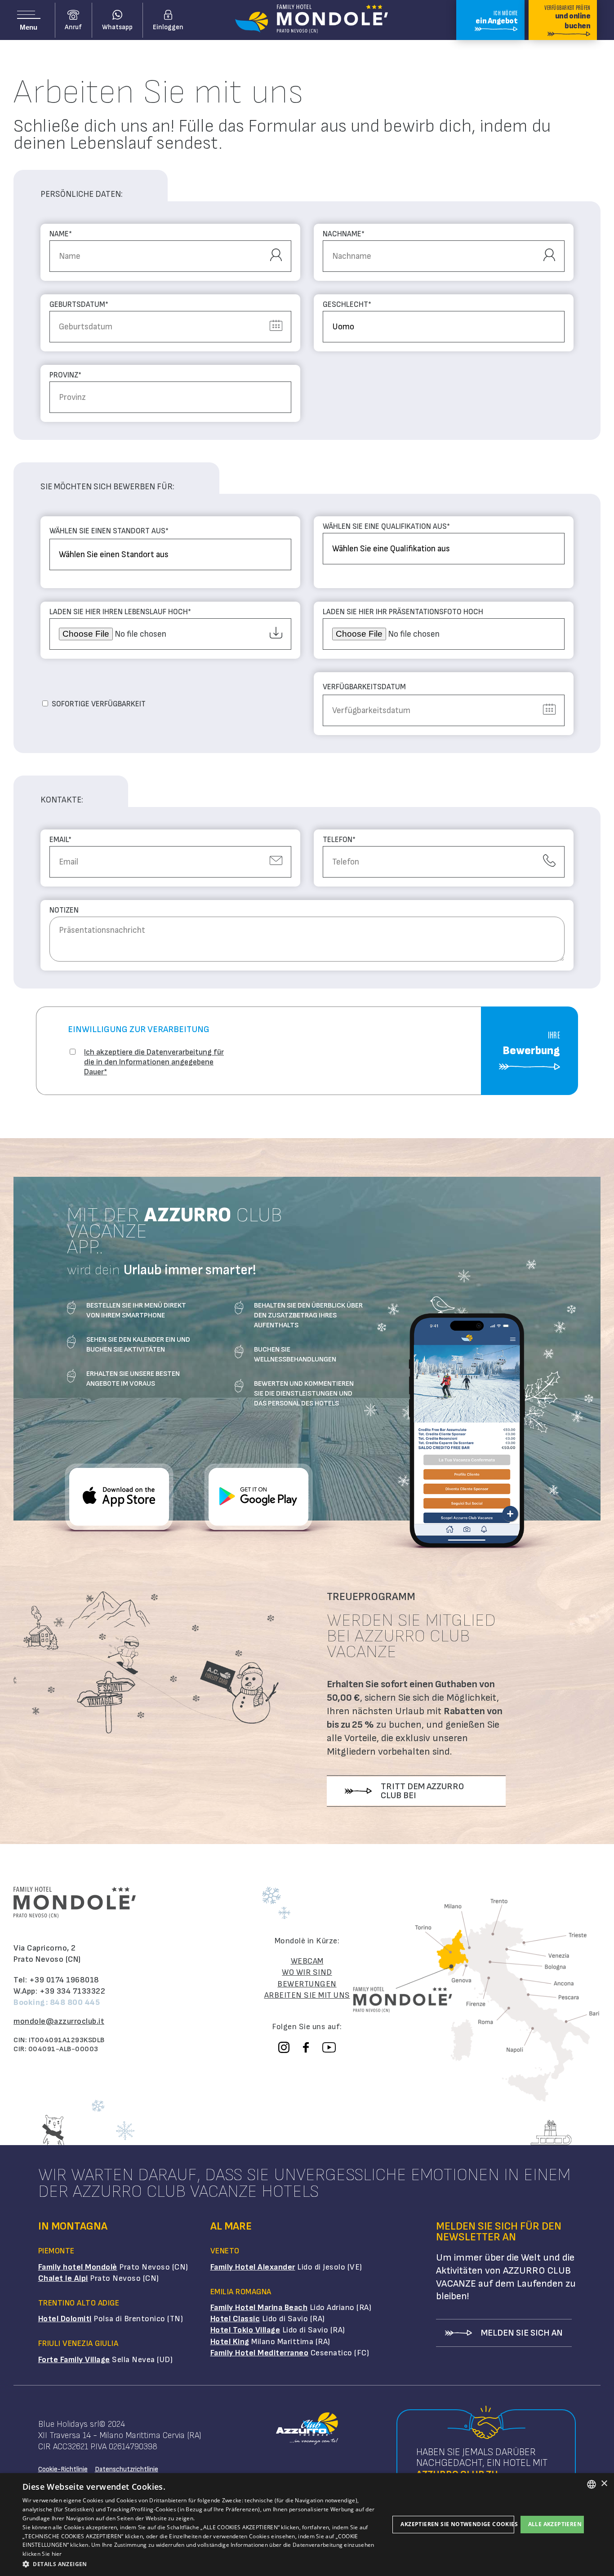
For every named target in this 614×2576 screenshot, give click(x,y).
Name (61, 234)
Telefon (339, 840)
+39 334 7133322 (73, 1991)
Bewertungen (307, 1984)
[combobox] (592, 2484)
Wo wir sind (307, 1972)
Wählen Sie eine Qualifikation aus (386, 527)
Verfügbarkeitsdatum (364, 687)
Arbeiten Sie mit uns (307, 1995)
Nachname (344, 234)
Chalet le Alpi (63, 2278)
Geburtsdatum (79, 305)
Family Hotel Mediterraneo (260, 2353)
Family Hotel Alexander (253, 2267)
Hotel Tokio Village (245, 2330)
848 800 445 (75, 2002)
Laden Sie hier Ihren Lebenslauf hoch (120, 612)
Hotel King (230, 2342)
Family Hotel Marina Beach (259, 2308)
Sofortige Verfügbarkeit (99, 704)
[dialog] (307, 2525)
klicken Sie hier (42, 2554)
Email (60, 840)
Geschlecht (347, 305)
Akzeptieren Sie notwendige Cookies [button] (457, 2524)
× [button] (604, 2484)
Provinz (65, 375)
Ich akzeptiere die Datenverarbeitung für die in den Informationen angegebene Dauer (154, 1062)
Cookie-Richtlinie (63, 2469)
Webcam (307, 1961)
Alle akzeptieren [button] (555, 2524)
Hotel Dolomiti (65, 2319)
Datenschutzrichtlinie (127, 2469)
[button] (206, 2564)
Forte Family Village (74, 2360)
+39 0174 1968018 (64, 1980)
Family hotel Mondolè (78, 2267)
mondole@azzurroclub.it (59, 2021)
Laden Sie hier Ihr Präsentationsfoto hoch (403, 612)
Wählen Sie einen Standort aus (109, 531)
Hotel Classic (235, 2319)
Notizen (64, 911)
